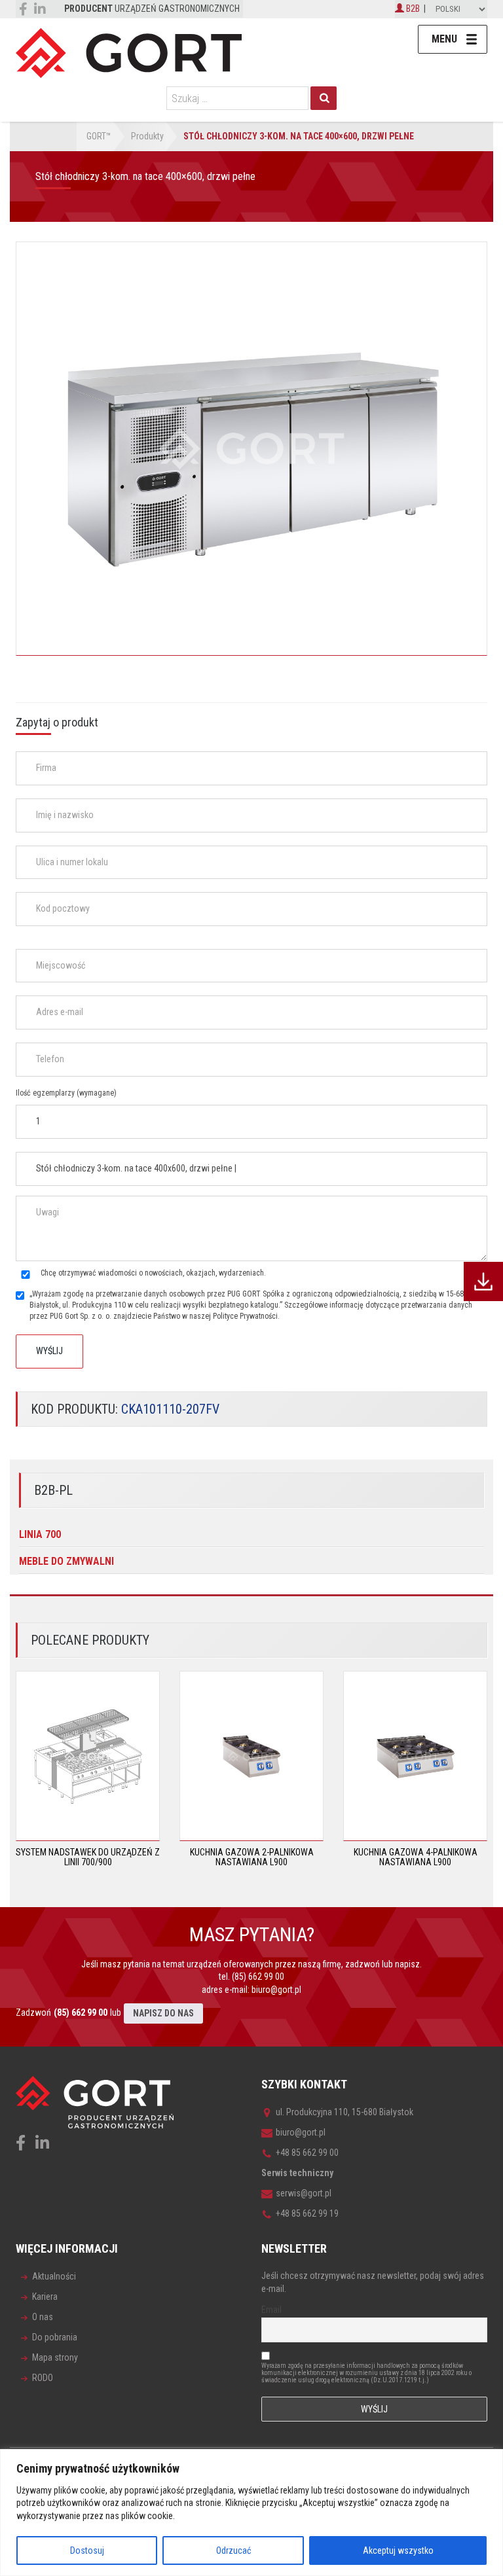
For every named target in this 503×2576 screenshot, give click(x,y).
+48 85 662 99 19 (307, 2213)
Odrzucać (233, 2550)
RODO (43, 2378)
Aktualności (54, 2276)
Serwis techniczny (297, 2173)
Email (271, 2310)
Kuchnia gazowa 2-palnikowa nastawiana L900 (252, 1857)
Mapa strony (55, 2357)
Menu (444, 39)
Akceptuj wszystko (398, 2550)
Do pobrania (55, 2337)
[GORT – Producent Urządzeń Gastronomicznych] (129, 52)
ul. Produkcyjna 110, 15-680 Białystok (345, 2112)
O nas (43, 2317)
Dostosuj (87, 2550)
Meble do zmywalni (66, 1561)
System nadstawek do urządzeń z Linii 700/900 (88, 1857)
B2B (412, 9)
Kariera (45, 2297)
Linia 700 (40, 1534)
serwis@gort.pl (304, 2193)
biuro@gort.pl (276, 1990)
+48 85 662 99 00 (307, 2153)
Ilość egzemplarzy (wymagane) (66, 1093)
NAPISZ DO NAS (163, 2013)
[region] (251, 2513)
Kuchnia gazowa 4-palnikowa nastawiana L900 (416, 1857)
